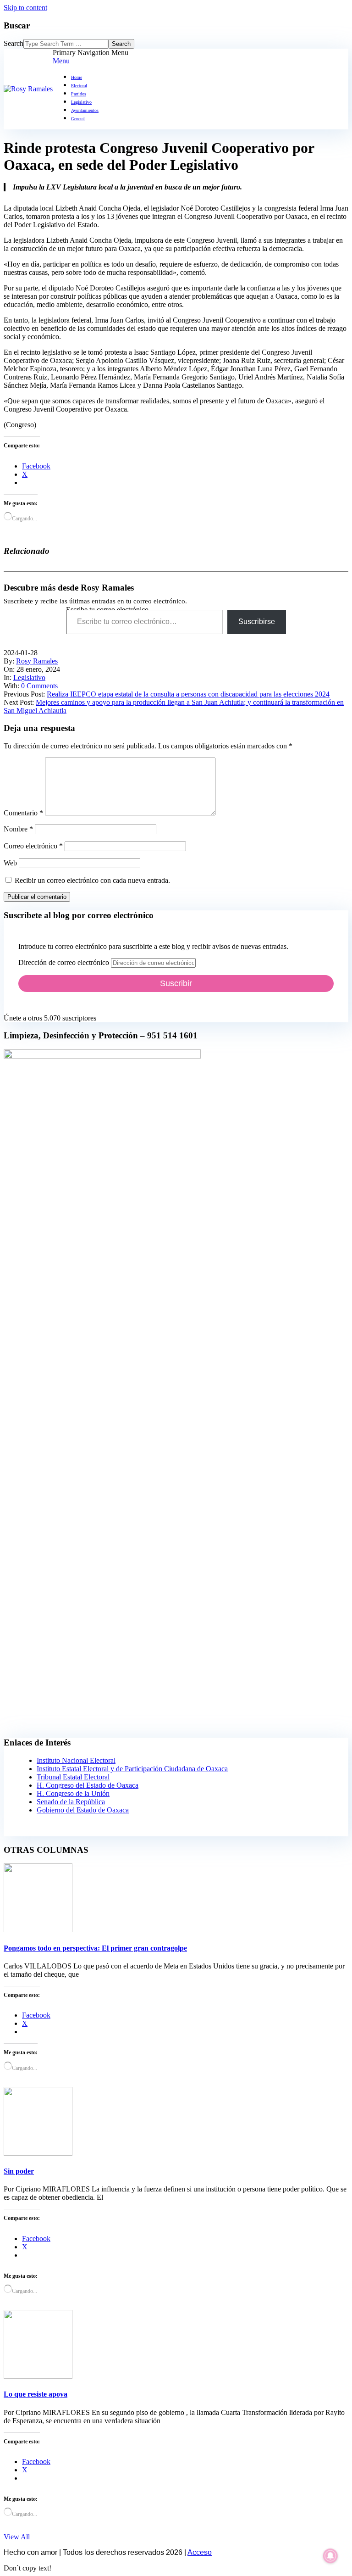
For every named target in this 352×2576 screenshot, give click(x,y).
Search (14, 43)
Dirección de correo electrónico (65, 962)
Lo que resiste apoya (36, 2394)
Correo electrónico (33, 846)
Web (10, 863)
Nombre (18, 829)
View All (17, 2537)
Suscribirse (257, 622)
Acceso (200, 2552)
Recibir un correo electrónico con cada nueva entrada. (92, 880)
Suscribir (176, 983)
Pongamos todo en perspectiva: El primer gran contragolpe (95, 1948)
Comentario (23, 813)
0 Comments (39, 686)
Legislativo (29, 677)
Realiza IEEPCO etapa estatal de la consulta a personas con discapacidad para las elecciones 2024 (188, 694)
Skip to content (25, 8)
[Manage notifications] (330, 2556)
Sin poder (19, 2171)
